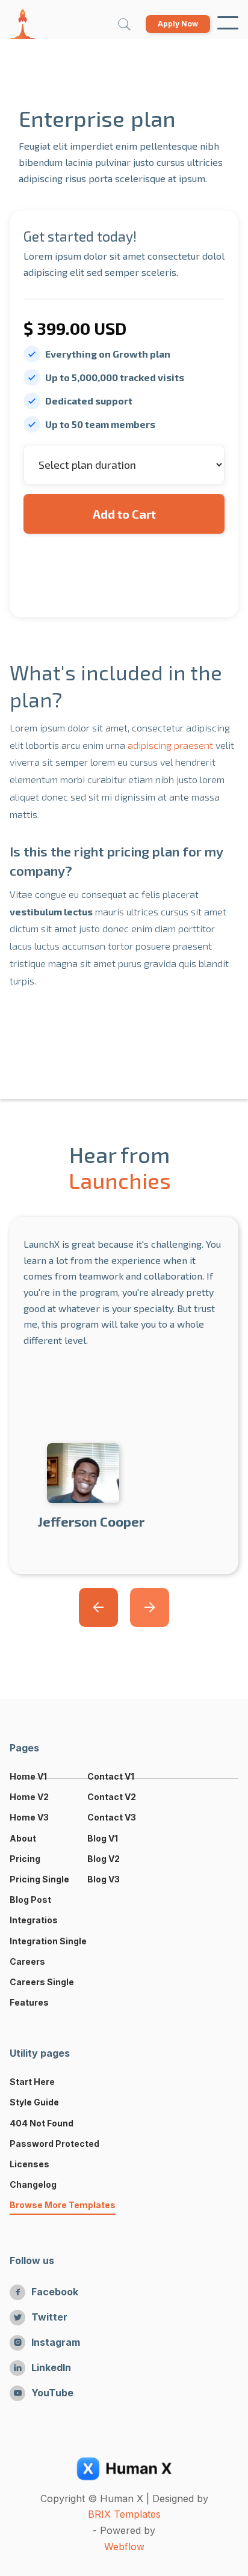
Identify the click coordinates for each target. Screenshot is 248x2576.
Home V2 (29, 1797)
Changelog (33, 2184)
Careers (27, 1961)
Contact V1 (111, 1776)
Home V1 (28, 1776)
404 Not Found (42, 2123)
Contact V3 (112, 1817)
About (23, 1838)
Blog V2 (104, 1859)
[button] (228, 24)
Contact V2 (112, 1797)
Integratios (34, 1920)
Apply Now (178, 24)
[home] (23, 24)
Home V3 (29, 1817)
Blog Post (30, 1900)
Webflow (124, 2547)
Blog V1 (103, 1838)
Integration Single (48, 1941)
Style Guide (34, 2102)
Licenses (29, 2164)
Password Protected (54, 2144)
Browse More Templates (63, 2205)
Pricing (25, 1859)
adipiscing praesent (170, 745)
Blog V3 (104, 1879)
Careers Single (42, 1982)
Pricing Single (39, 1879)
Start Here (32, 2082)
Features (29, 2002)
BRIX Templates (124, 2514)
